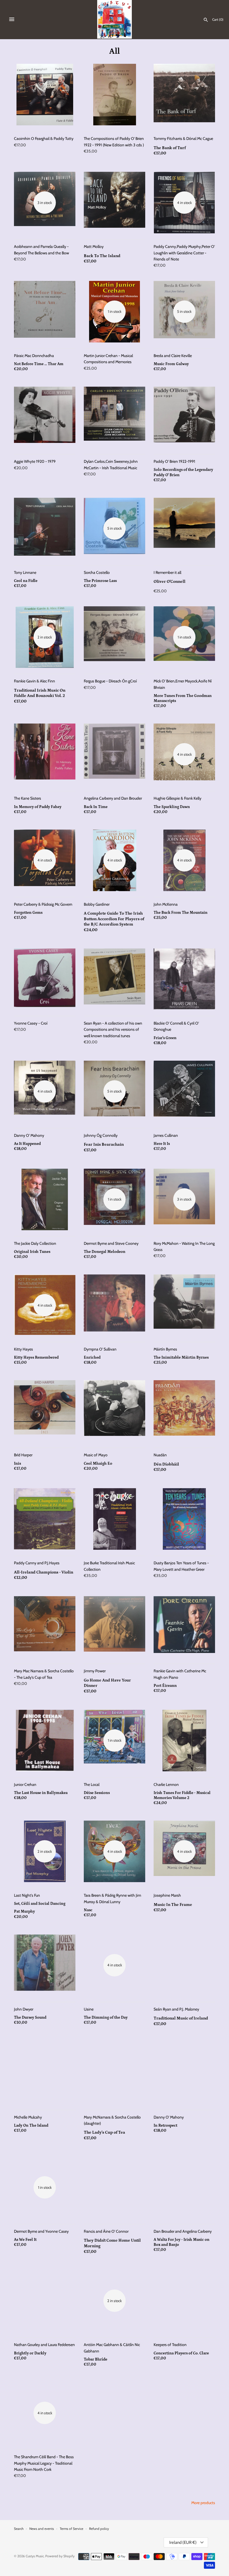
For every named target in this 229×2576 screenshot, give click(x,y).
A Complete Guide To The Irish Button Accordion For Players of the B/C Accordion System (114, 919)
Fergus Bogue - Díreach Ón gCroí (110, 681)
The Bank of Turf (170, 148)
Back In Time (96, 807)
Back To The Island (102, 256)
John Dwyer (24, 2009)
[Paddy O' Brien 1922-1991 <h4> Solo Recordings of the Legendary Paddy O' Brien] (184, 417)
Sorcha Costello (97, 572)
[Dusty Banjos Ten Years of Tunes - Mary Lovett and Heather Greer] (184, 1519)
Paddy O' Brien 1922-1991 (174, 461)
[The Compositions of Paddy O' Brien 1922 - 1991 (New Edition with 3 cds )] (115, 95)
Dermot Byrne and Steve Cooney (111, 1243)
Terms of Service (71, 2529)
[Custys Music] (115, 19)
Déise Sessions (97, 1793)
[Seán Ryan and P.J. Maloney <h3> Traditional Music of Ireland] (184, 1965)
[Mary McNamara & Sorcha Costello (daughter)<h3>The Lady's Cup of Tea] (115, 2073)
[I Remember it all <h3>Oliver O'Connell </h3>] (184, 529)
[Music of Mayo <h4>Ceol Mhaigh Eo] (115, 1411)
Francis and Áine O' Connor (106, 2231)
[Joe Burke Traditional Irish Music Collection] (115, 1519)
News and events (42, 2529)
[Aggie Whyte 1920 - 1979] (45, 417)
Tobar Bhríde (96, 2359)
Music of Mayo (96, 1455)
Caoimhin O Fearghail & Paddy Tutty (44, 138)
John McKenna (166, 904)
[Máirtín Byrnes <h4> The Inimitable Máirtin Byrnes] (184, 1305)
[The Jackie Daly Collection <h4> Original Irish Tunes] (45, 1199)
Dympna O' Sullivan (100, 1349)
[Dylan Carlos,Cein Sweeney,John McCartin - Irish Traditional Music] (115, 417)
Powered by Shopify (60, 2556)
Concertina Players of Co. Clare (181, 2353)
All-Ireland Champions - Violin (44, 1572)
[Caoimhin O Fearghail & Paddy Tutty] (45, 95)
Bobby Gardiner (97, 904)
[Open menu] (12, 19)
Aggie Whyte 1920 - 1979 (35, 461)
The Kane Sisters (28, 798)
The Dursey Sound (30, 2018)
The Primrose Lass (100, 581)
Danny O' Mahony (29, 1135)
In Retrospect (165, 2126)
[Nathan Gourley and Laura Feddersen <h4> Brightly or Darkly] (45, 2301)
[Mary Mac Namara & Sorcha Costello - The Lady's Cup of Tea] (45, 1627)
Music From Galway (171, 364)
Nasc (88, 1910)
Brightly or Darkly (30, 2353)
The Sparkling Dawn (172, 807)
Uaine (89, 2009)
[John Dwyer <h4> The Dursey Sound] (45, 1965)
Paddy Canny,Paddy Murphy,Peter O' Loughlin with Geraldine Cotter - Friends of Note (184, 253)
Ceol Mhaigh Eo (98, 1464)
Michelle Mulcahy (28, 2117)
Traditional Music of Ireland (181, 2018)
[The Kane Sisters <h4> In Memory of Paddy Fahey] (45, 754)
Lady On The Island (31, 2126)
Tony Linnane (25, 572)
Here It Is (162, 1144)
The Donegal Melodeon (105, 1252)
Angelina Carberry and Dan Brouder (113, 798)
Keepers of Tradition (170, 2345)
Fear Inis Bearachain (104, 1144)
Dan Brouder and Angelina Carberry (183, 2231)
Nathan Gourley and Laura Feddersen (44, 2345)
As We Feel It (25, 2240)
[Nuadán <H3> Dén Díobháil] (184, 1411)
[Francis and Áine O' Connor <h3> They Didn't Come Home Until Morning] (115, 2187)
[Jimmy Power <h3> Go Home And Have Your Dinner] (115, 1627)
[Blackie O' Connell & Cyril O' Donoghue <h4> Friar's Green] (184, 979)
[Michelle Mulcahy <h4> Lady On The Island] (45, 2073)
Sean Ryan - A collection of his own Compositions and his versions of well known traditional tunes (113, 1029)
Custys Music (35, 2556)
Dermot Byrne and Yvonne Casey (41, 2231)
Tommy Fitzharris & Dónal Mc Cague (183, 138)
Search (19, 2529)
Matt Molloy (94, 246)
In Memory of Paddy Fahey (38, 807)
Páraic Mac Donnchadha (34, 356)
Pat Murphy (24, 1912)
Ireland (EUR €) (183, 2542)
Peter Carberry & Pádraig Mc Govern (43, 904)
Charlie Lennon (166, 1784)
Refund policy (99, 2529)
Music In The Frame (173, 1905)
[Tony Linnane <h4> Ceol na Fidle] (45, 529)
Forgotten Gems (28, 913)
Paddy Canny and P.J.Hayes (37, 1563)
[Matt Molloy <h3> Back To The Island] (115, 203)
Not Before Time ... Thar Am (39, 364)
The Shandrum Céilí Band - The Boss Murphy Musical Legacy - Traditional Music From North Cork (44, 2463)
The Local (92, 1784)
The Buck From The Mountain (181, 913)
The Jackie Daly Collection (35, 1243)
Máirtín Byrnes (165, 1349)
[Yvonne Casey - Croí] (45, 979)
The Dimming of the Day (106, 2018)
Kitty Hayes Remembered (36, 1358)
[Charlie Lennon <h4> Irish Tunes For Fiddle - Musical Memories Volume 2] (184, 1741)
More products (203, 2503)
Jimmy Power (95, 1671)
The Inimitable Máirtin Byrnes (181, 1358)
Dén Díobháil (166, 1464)
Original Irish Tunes (32, 1252)
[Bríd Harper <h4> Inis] (45, 1411)
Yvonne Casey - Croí (31, 1023)
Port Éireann (165, 1686)
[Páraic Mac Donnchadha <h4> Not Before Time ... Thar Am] (45, 312)
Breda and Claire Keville (173, 356)
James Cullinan (166, 1135)
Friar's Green (165, 1038)
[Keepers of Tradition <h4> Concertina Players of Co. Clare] (184, 2301)
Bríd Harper (23, 1455)
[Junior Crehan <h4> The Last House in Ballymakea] (45, 1741)
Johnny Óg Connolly (101, 1135)
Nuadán (160, 1455)
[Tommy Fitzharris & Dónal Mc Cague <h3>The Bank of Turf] (184, 95)
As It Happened (27, 1144)
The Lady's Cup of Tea (104, 2132)
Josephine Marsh (167, 1895)
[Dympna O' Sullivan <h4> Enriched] (115, 1305)
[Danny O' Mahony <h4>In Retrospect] (184, 2073)
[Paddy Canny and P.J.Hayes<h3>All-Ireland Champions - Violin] (45, 1519)
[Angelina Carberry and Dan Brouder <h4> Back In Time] (115, 754)
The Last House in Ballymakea (41, 1793)
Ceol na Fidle (26, 581)
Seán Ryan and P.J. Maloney (176, 2009)
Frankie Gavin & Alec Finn (34, 681)
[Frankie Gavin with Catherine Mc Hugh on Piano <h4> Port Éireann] (184, 1627)
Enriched (92, 1358)
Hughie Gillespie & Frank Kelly (177, 798)
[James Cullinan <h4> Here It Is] (184, 1091)
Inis (17, 1464)
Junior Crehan (25, 1784)
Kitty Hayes (23, 1349)
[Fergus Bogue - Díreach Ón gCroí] (115, 637)
